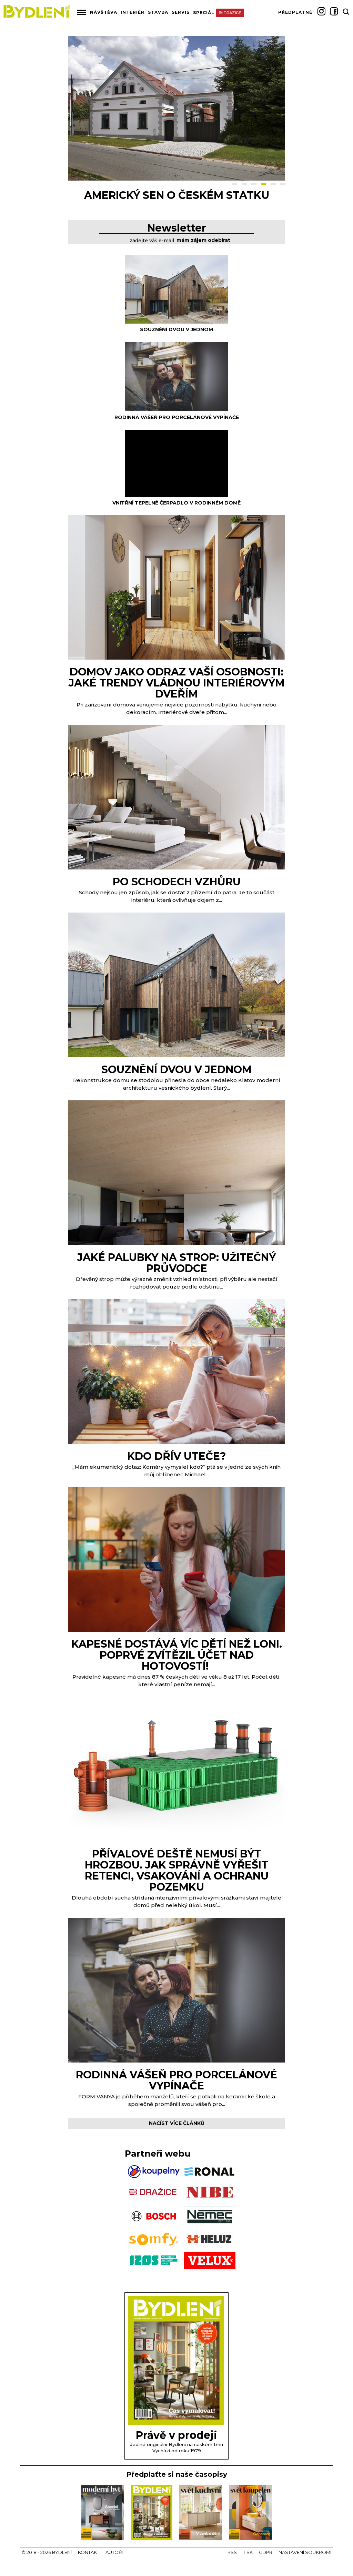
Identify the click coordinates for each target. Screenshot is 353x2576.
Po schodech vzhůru (177, 882)
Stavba (158, 12)
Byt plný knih (176, 195)
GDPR (266, 2552)
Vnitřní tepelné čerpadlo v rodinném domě (176, 503)
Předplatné (295, 12)
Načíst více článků (177, 2123)
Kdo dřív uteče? (177, 1456)
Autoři (114, 2552)
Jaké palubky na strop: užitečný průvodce (176, 1263)
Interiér (133, 12)
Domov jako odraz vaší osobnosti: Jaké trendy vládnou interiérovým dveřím (177, 683)
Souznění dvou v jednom (176, 329)
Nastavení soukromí (305, 2552)
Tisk (248, 2552)
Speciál (204, 13)
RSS (232, 2552)
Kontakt (89, 2552)
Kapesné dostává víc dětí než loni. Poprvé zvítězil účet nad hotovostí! (177, 1655)
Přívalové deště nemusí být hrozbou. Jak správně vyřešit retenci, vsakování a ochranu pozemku (177, 1870)
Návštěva (104, 12)
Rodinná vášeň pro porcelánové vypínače (177, 417)
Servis (181, 12)
